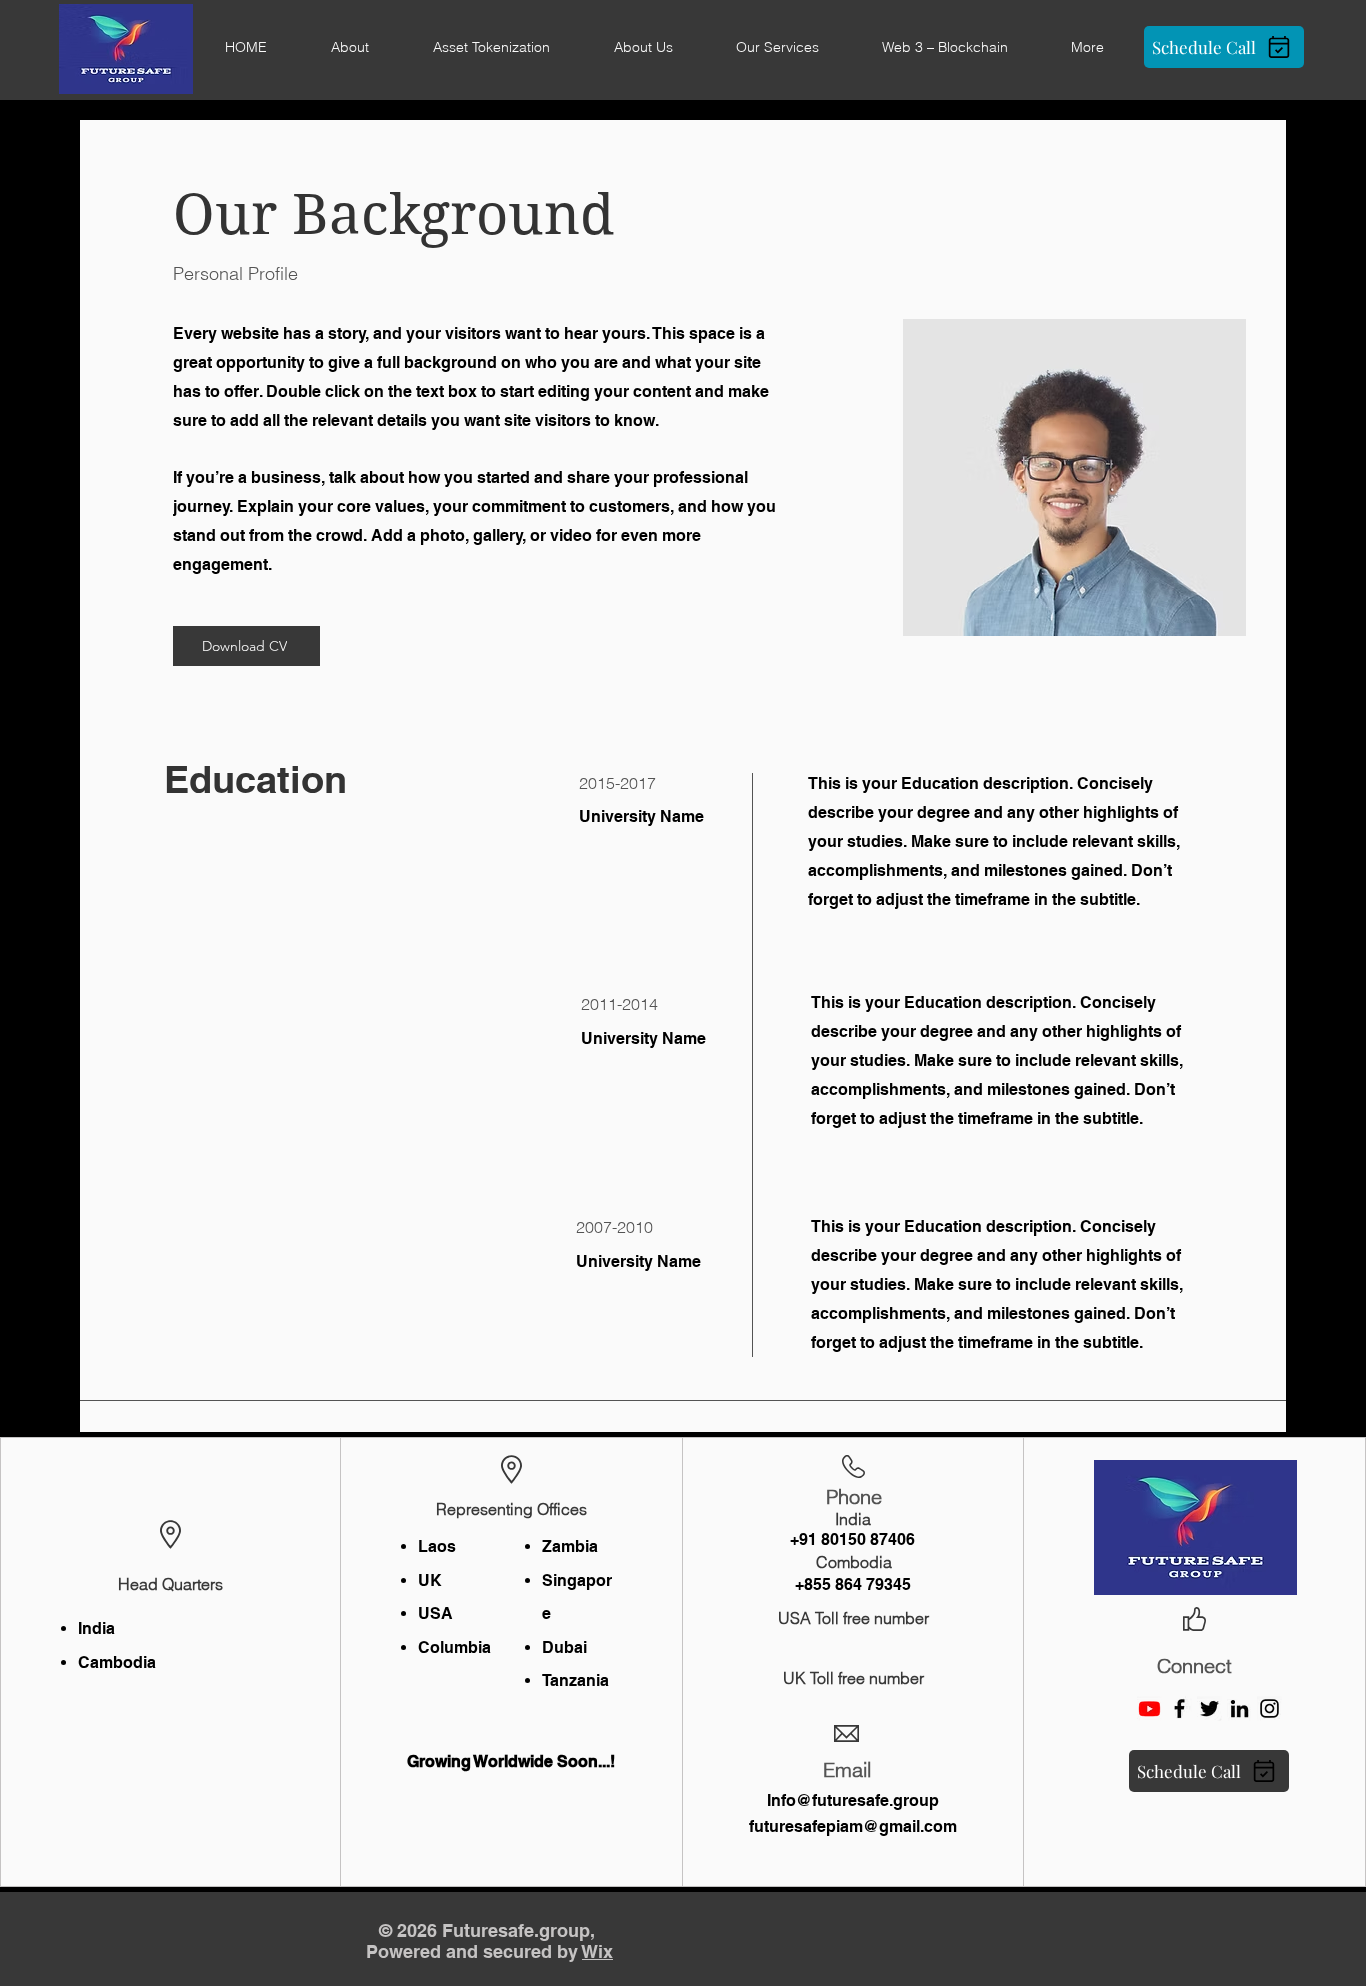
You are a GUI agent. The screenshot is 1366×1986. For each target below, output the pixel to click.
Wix (597, 1951)
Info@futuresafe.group (853, 1800)
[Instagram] (1269, 1708)
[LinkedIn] (1239, 1708)
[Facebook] (1179, 1708)
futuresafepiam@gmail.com (853, 1826)
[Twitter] (1209, 1708)
